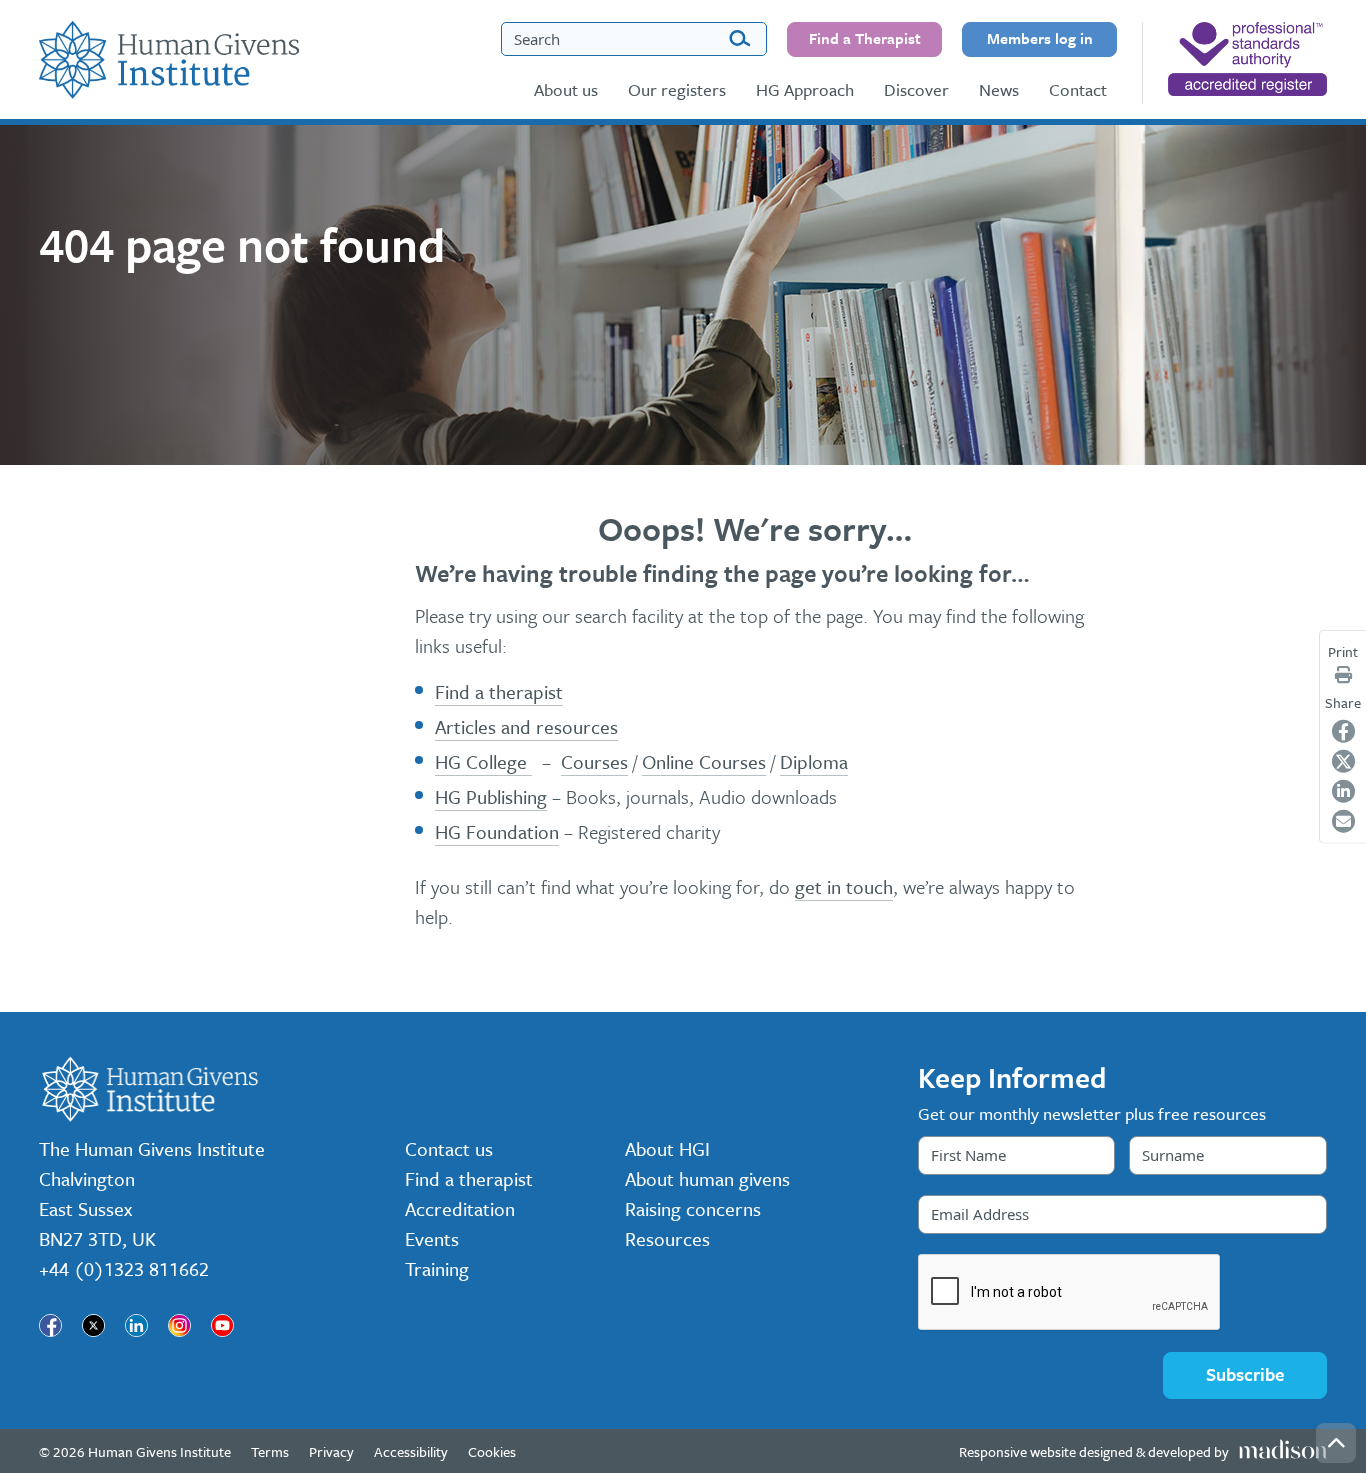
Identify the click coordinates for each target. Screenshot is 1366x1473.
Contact (1078, 89)
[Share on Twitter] (1343, 761)
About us (566, 89)
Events (432, 1238)
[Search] (739, 39)
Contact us (449, 1148)
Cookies (492, 1451)
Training (437, 1268)
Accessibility (411, 1451)
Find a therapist (499, 691)
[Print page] (1343, 674)
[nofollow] (1247, 59)
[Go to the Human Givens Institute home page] (169, 60)
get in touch (844, 886)
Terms (270, 1451)
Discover (916, 89)
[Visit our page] (50, 1325)
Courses (594, 761)
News (999, 89)
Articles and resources (526, 726)
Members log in (1040, 38)
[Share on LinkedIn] (1343, 791)
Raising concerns (693, 1208)
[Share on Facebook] (1343, 731)
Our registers (677, 89)
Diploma (814, 761)
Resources (667, 1238)
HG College (483, 761)
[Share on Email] (1343, 821)
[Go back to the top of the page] (1336, 1443)
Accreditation (460, 1208)
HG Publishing (491, 796)
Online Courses (704, 761)
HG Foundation (497, 831)
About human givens (707, 1178)
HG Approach (805, 89)
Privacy (331, 1451)
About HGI (667, 1148)
